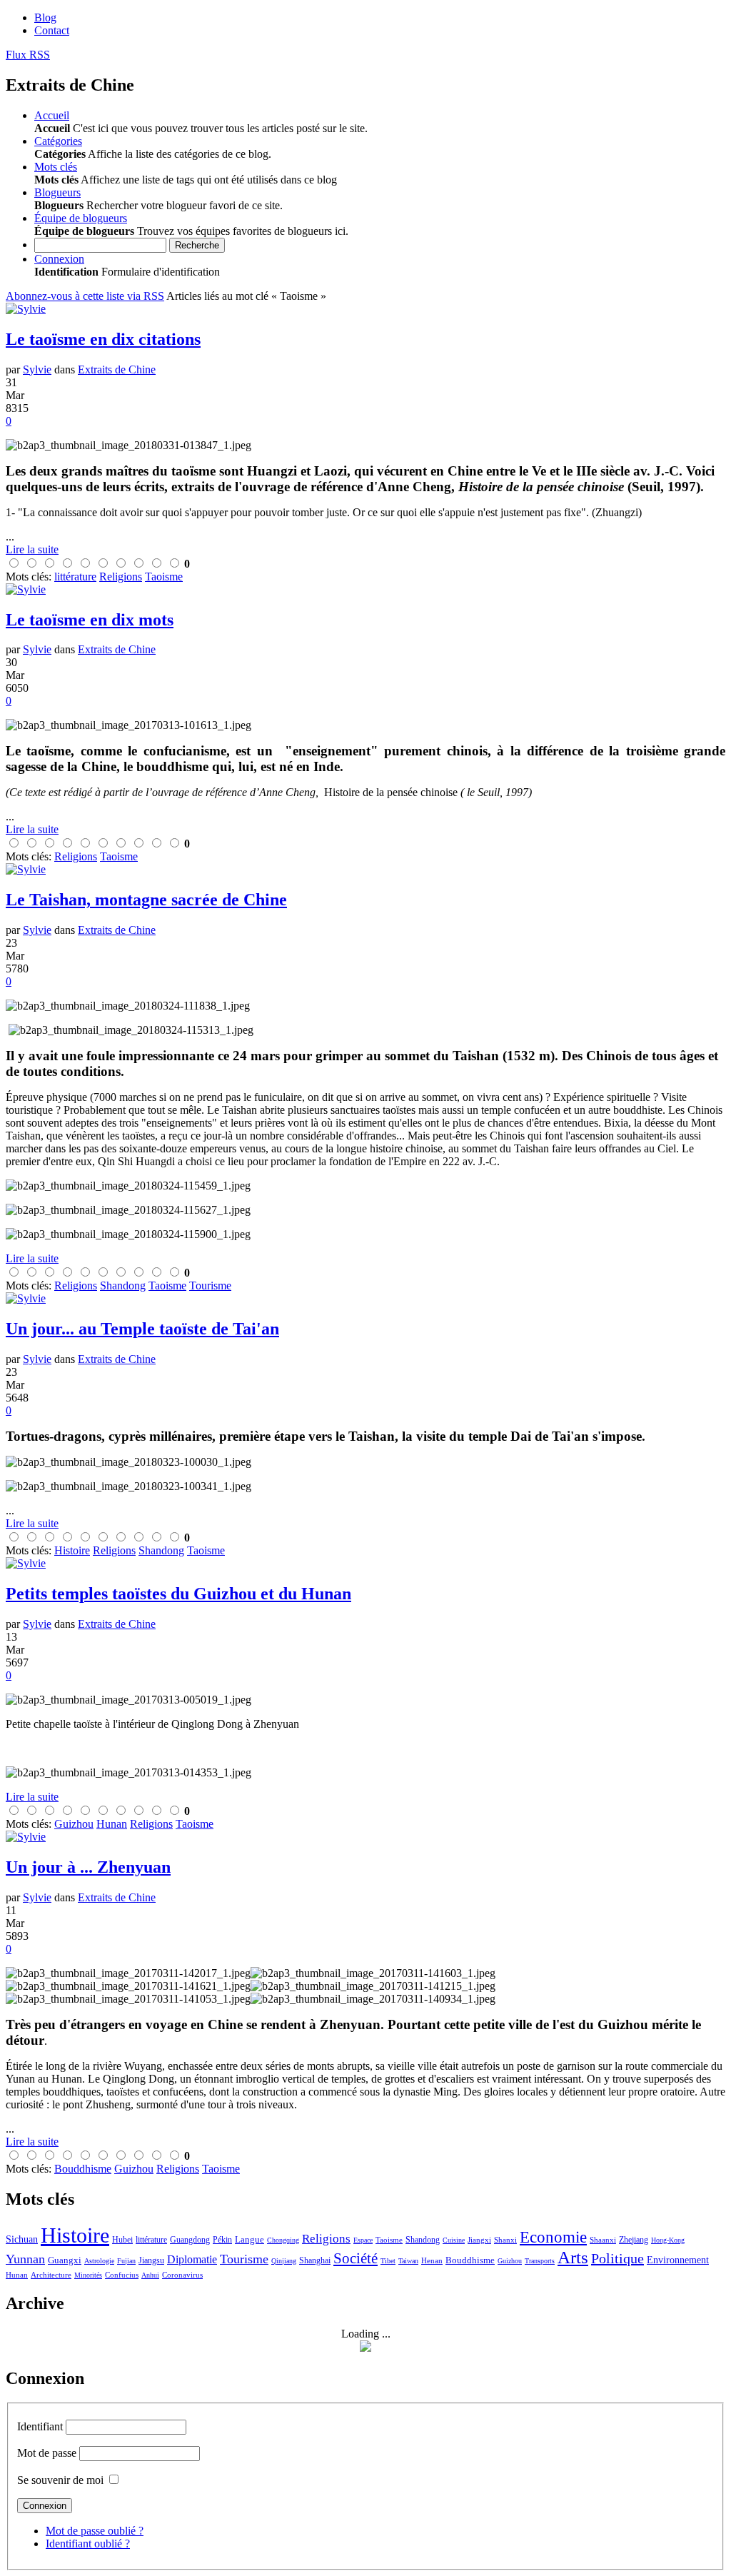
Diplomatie (192, 2259)
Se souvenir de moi (60, 2480)
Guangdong (190, 2240)
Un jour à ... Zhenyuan (88, 1867)
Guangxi (65, 2260)
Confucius (122, 2275)
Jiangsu (151, 2260)
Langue (249, 2239)
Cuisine (454, 2240)
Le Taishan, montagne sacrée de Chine (146, 900)
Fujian (126, 2261)
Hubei (122, 2240)
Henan (432, 2260)
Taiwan (408, 2261)
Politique (617, 2258)
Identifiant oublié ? (88, 2544)
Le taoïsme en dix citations (103, 339)
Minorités (88, 2275)
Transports (540, 2261)
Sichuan (22, 2239)
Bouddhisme (470, 2260)
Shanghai (315, 2260)
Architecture (51, 2275)
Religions (326, 2239)
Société (356, 2258)
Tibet (388, 2261)
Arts (573, 2257)
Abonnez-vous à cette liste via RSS (85, 296)
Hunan (17, 2275)
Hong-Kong (668, 2240)
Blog (45, 17)
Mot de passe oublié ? (95, 2531)
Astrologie (99, 2261)
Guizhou (510, 2261)
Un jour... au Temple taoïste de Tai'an (142, 1329)
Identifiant (40, 2426)
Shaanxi (603, 2240)
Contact (52, 30)
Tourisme (244, 2259)
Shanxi (505, 2240)
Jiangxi (479, 2240)
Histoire (75, 2235)
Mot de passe (47, 2453)
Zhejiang (634, 2240)
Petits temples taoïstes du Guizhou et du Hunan (178, 1594)
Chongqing (283, 2240)
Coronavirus (182, 2275)
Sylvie (37, 369)
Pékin (222, 2240)
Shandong (423, 2240)
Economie (553, 2237)
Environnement (678, 2260)
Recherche (197, 245)
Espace (363, 2240)
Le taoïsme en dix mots (90, 620)
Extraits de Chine (117, 369)
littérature (151, 2240)
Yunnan (25, 2259)
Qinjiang (284, 2261)
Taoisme (389, 2240)
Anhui (150, 2275)
